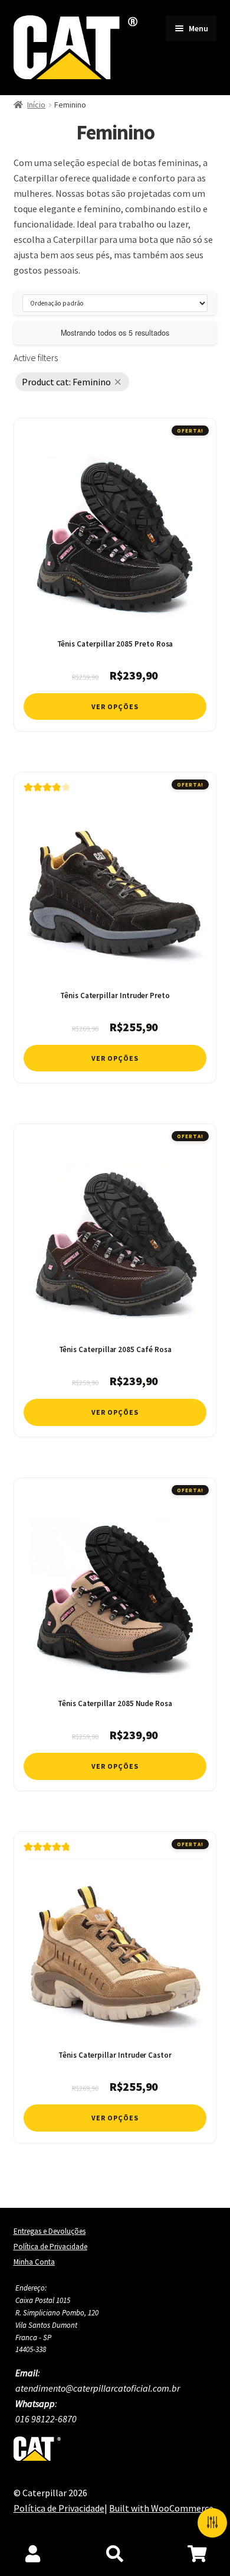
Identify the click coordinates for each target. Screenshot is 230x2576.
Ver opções (115, 706)
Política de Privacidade (50, 2247)
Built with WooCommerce (161, 2508)
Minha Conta (34, 2262)
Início (36, 105)
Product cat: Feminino (66, 382)
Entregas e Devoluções (50, 2231)
